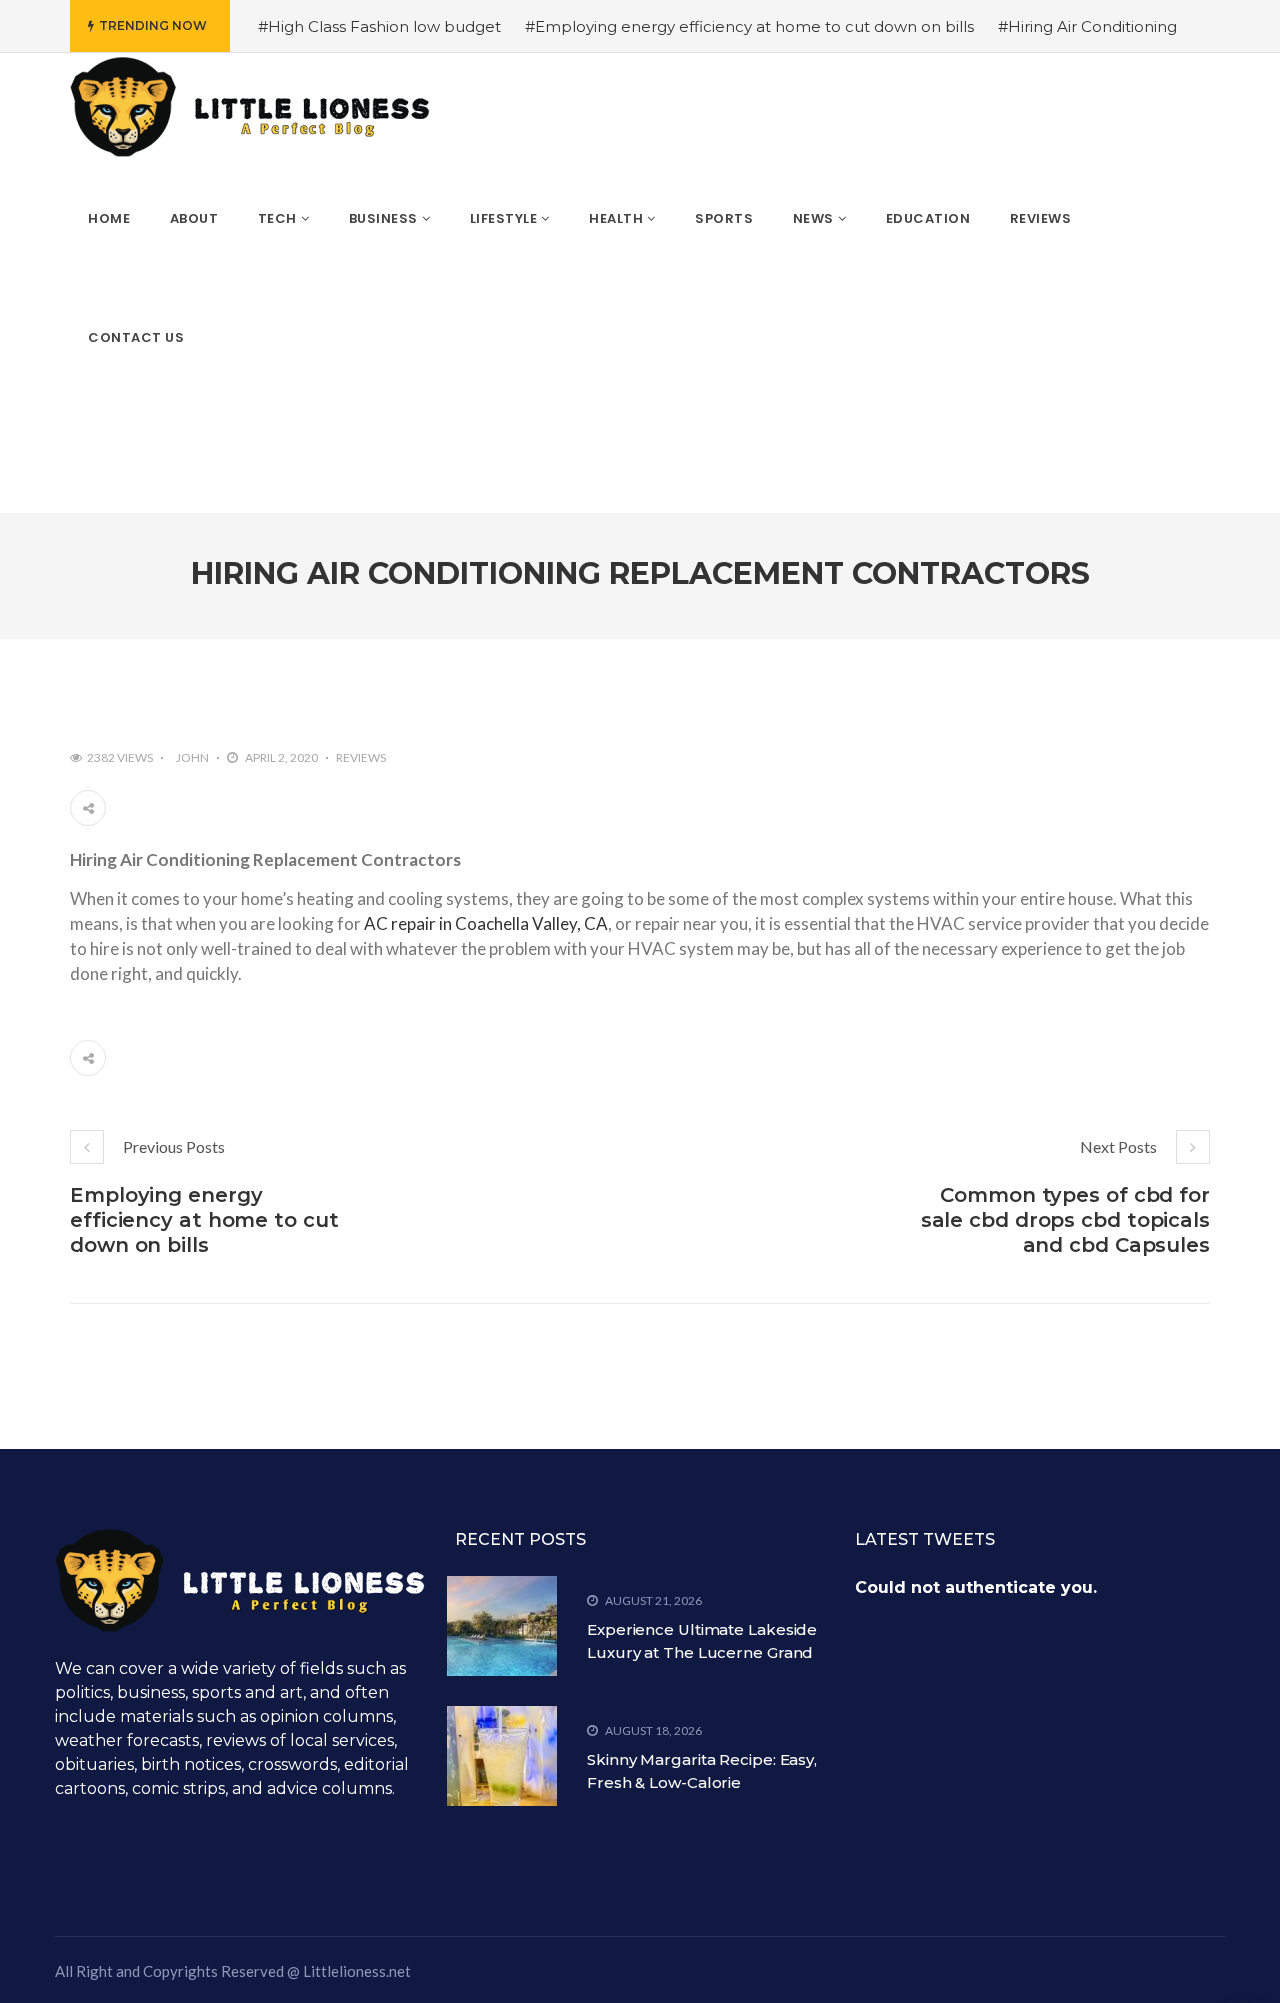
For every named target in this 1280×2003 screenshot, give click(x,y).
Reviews (361, 757)
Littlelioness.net (357, 1971)
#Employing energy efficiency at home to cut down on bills (749, 26)
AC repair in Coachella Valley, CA (486, 923)
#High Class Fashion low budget (379, 26)
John (192, 757)
